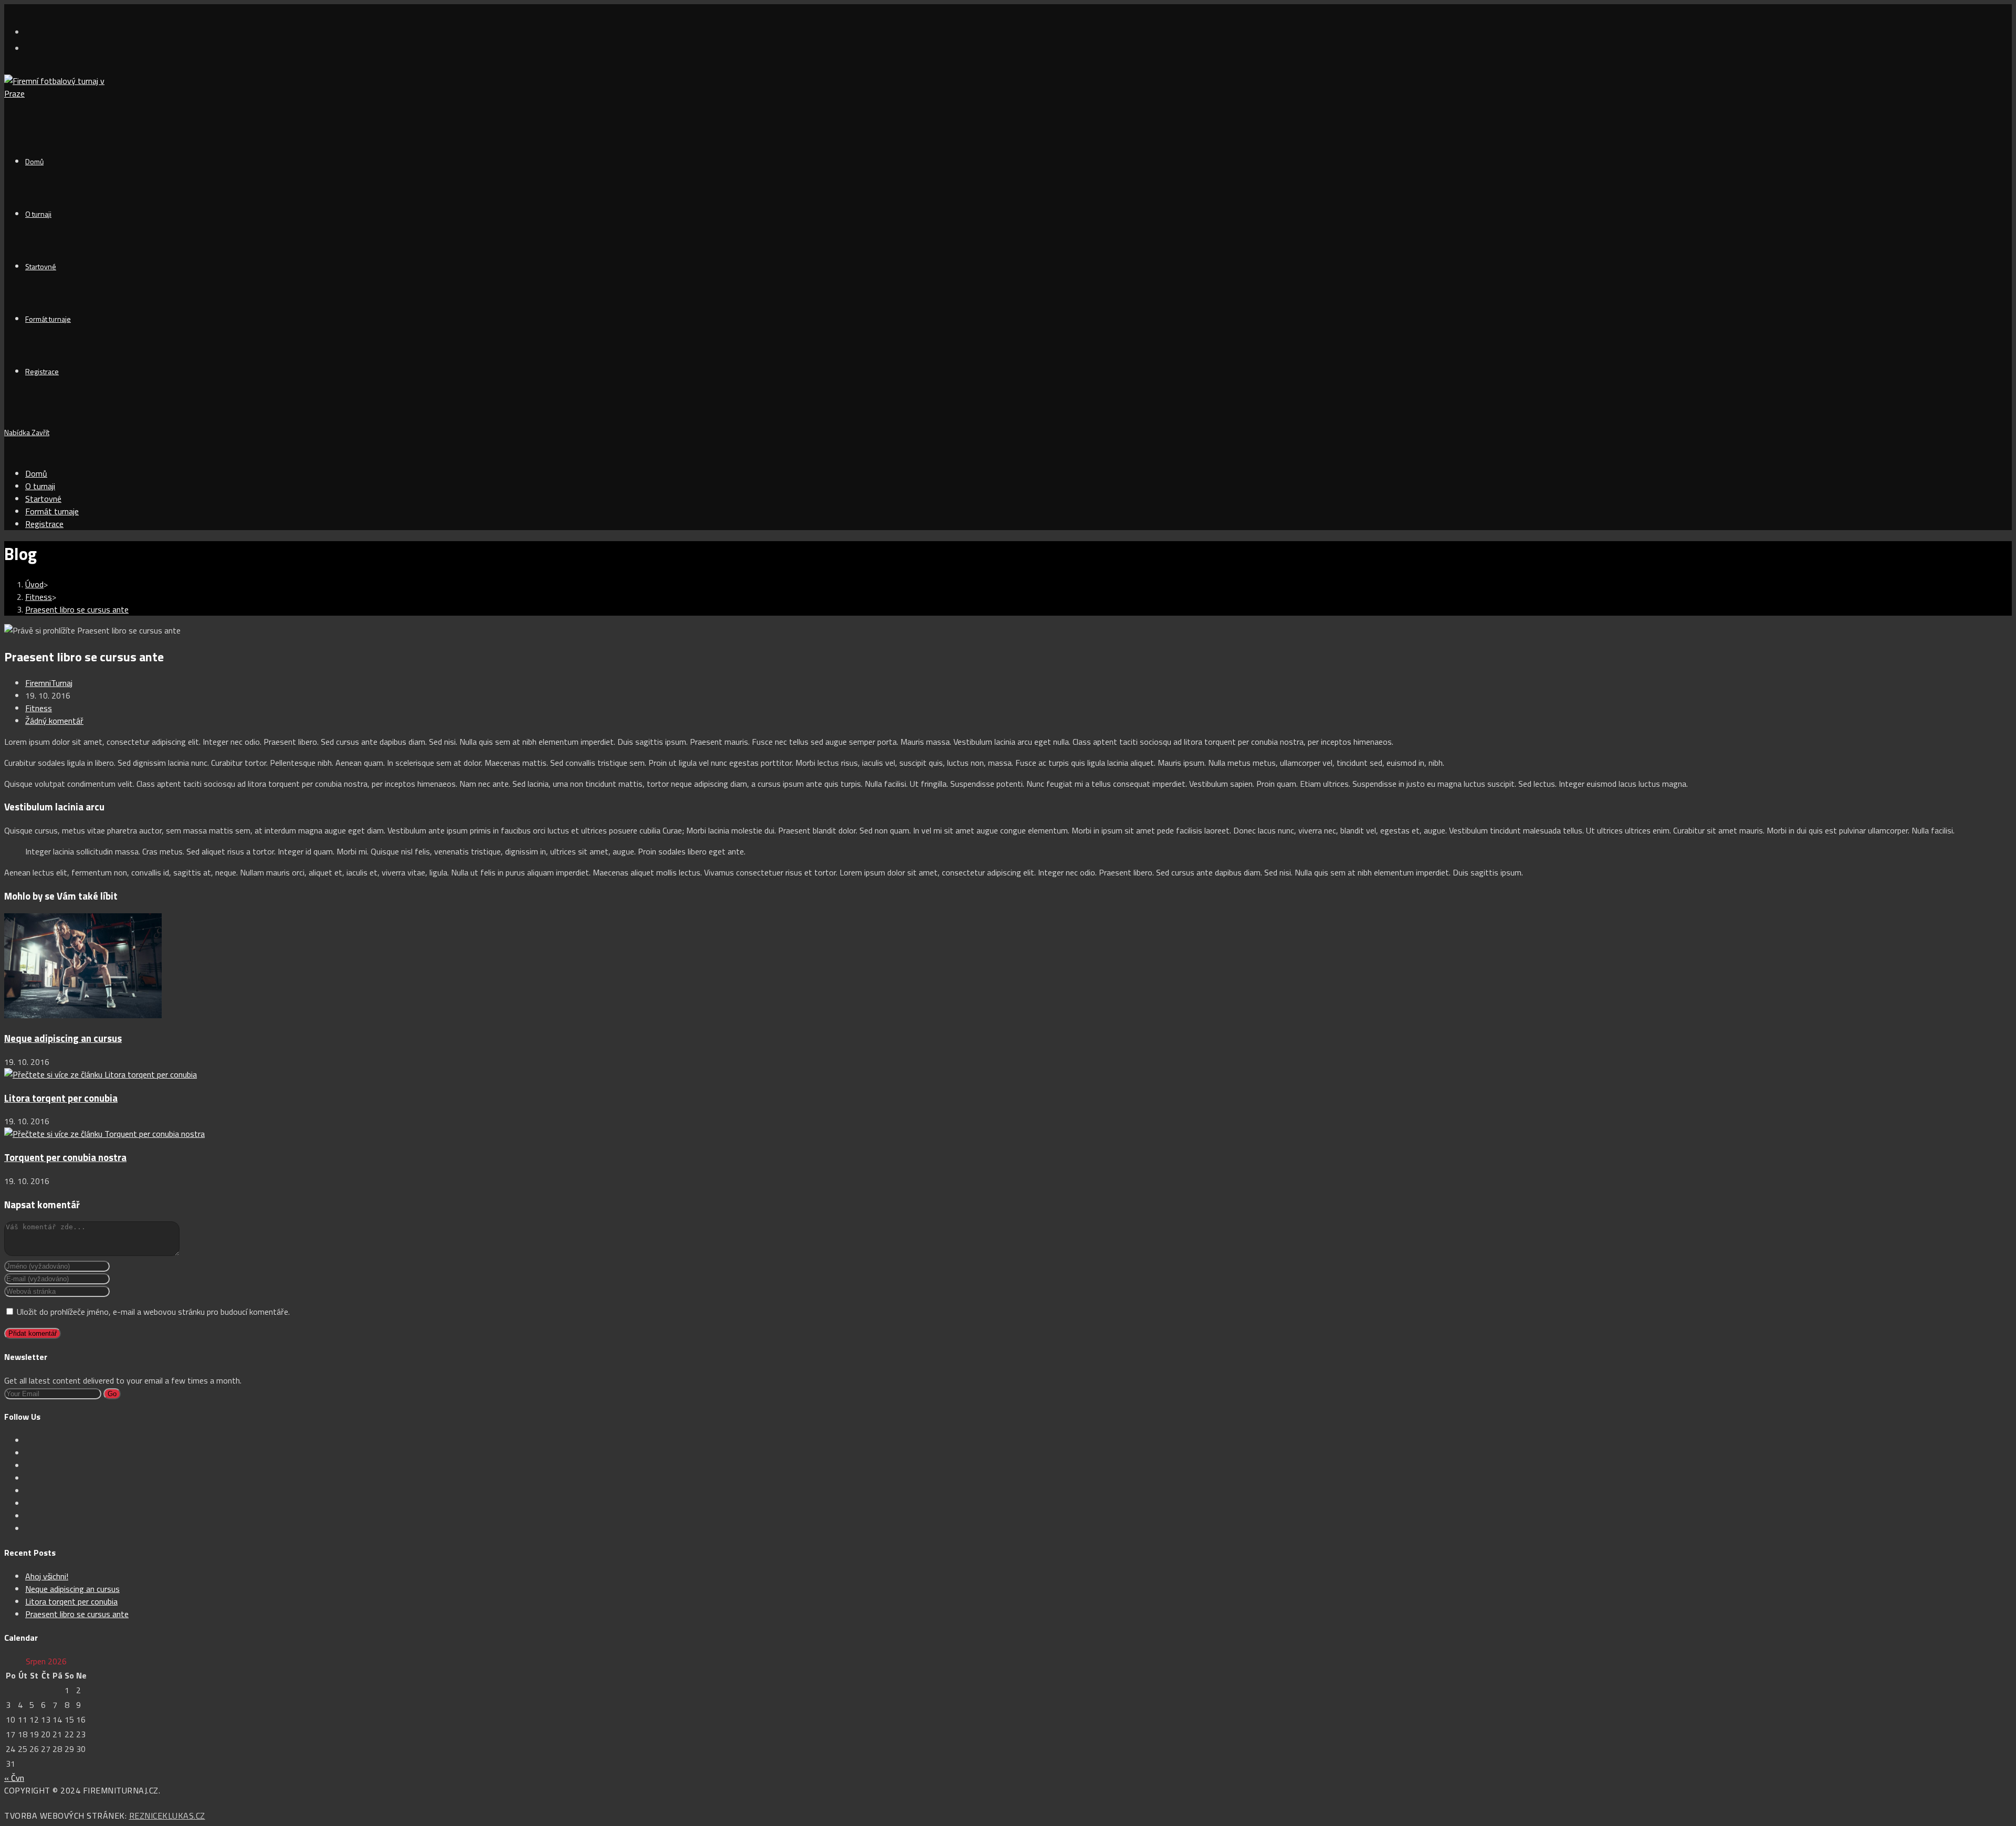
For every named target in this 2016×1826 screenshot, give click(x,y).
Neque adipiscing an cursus (63, 1038)
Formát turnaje (52, 511)
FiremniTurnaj (49, 683)
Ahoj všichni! (47, 1576)
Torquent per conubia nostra (65, 1157)
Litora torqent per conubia (61, 1098)
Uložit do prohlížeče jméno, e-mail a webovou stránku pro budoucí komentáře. (153, 1312)
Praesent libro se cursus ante (77, 609)
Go (112, 1394)
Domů (36, 473)
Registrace (44, 524)
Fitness (39, 708)
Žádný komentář (54, 721)
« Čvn (14, 1778)
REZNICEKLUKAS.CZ (167, 1816)
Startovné (43, 499)
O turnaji (40, 486)
